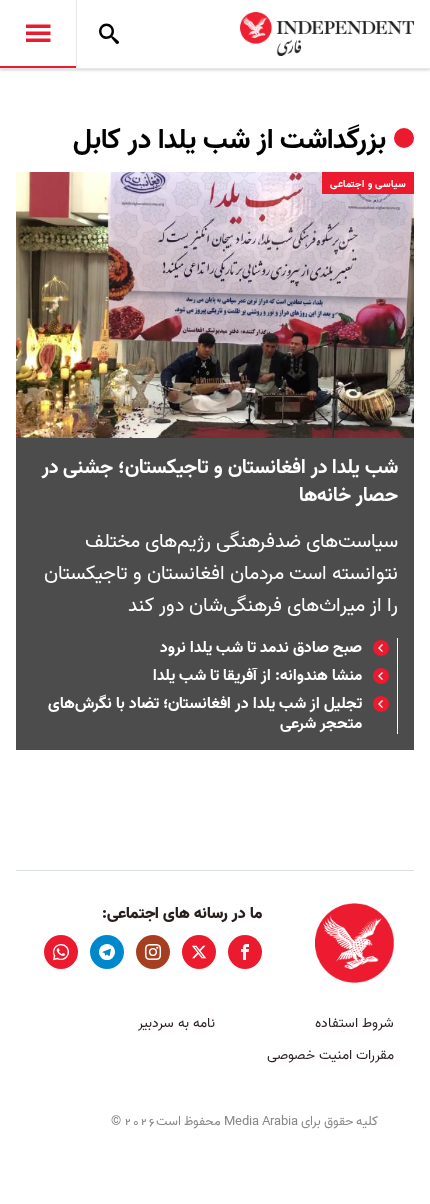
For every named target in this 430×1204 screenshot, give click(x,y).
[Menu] (38, 34)
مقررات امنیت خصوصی (330, 1055)
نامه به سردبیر (176, 1023)
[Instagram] (153, 952)
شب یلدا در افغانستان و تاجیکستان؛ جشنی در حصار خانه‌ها (220, 482)
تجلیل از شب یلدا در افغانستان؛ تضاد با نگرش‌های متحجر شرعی (205, 714)
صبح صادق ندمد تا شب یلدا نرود (261, 648)
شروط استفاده (354, 1023)
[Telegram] (107, 952)
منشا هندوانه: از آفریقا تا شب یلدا (257, 676)
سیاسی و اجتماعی (368, 184)
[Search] (109, 34)
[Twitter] (199, 952)
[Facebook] (245, 952)
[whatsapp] (61, 952)
